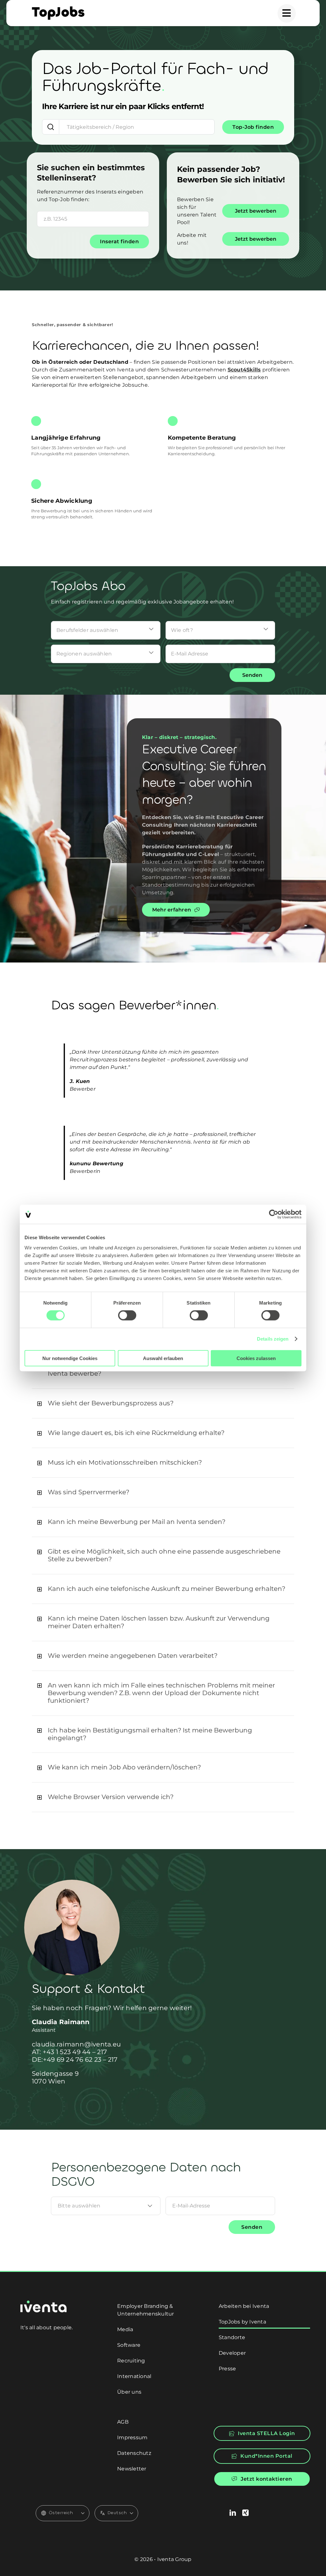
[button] (163, 1403)
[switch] (127, 1315)
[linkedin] (233, 2513)
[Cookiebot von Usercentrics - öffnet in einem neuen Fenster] (274, 1214)
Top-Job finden (253, 127)
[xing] (245, 2513)
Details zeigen (273, 1339)
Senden (252, 675)
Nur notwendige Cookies (70, 1358)
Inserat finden (119, 241)
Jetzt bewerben (256, 211)
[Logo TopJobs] (58, 9)
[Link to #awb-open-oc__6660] (287, 13)
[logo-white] (43, 2303)
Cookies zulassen (256, 1358)
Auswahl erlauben (163, 1358)
